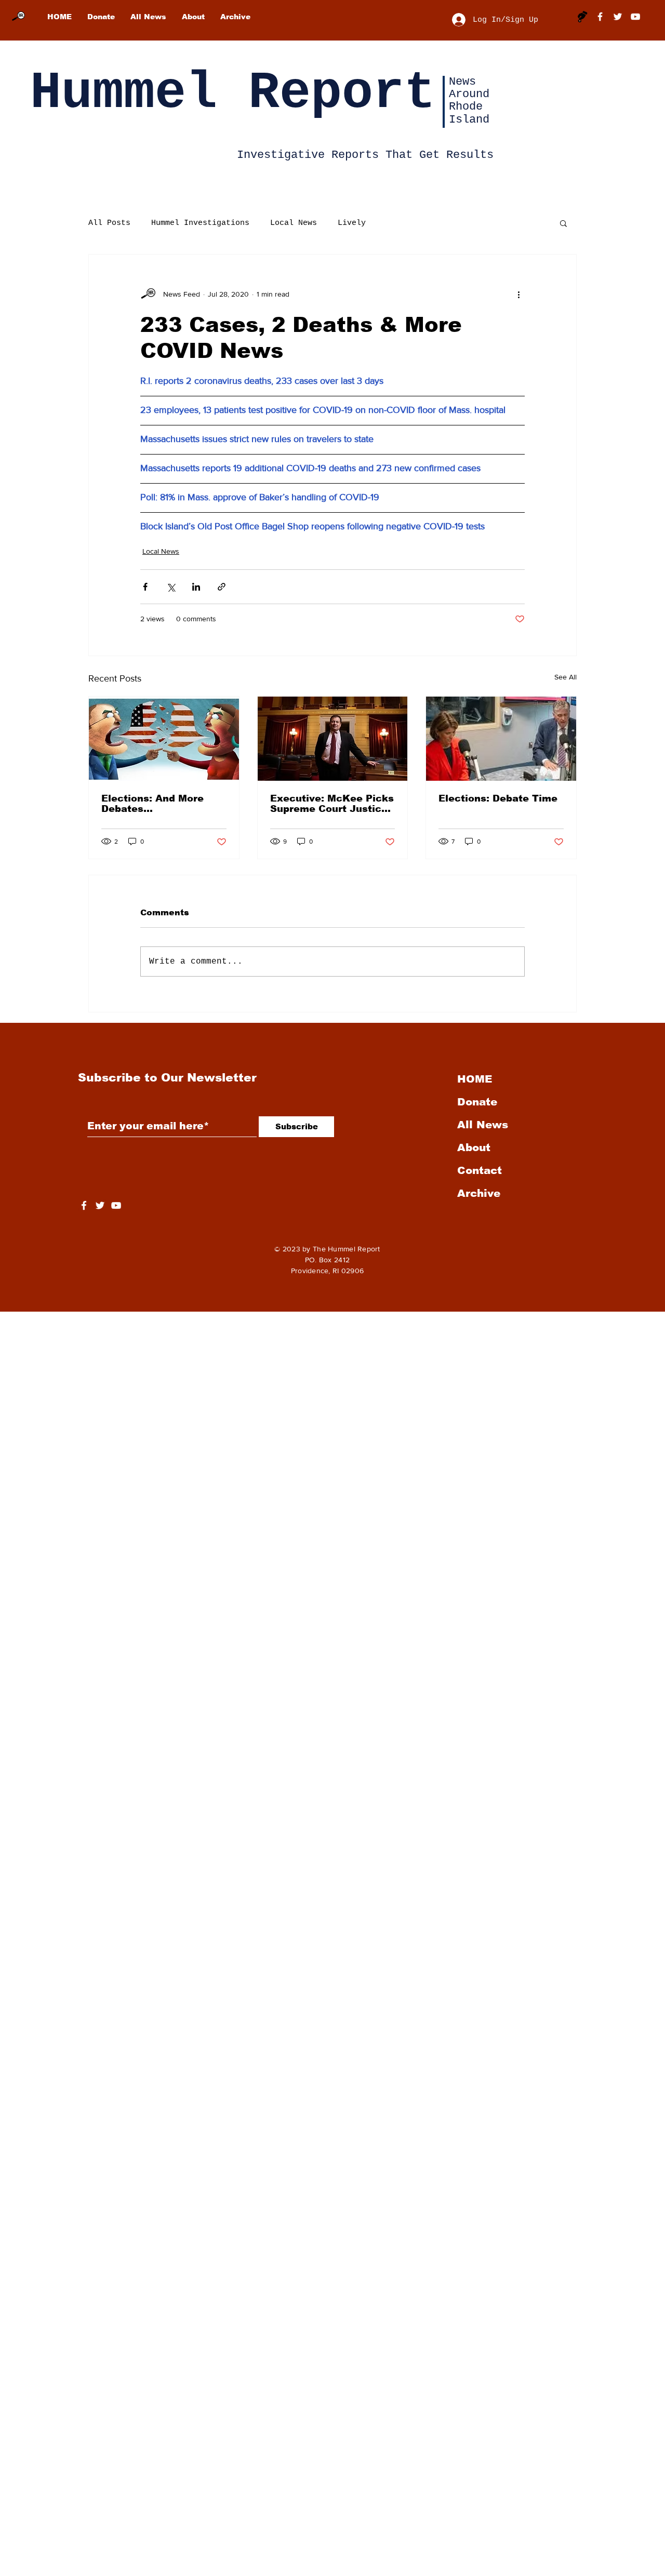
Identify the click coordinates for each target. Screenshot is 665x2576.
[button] (563, 223)
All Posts (109, 223)
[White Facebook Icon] (84, 1205)
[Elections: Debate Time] (501, 739)
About (474, 1147)
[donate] (582, 17)
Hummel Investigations (200, 223)
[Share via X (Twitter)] (171, 587)
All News (483, 1125)
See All (566, 677)
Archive (479, 1193)
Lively (352, 223)
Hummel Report (233, 93)
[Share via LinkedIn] (196, 587)
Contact (480, 1170)
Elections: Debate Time (498, 798)
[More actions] (518, 294)
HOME (475, 1079)
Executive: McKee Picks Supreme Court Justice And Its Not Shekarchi (332, 804)
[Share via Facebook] (145, 587)
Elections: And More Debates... (152, 804)
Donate (477, 1102)
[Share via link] (222, 587)
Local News (294, 223)
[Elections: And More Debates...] (164, 739)
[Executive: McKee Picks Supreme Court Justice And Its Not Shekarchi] (333, 739)
